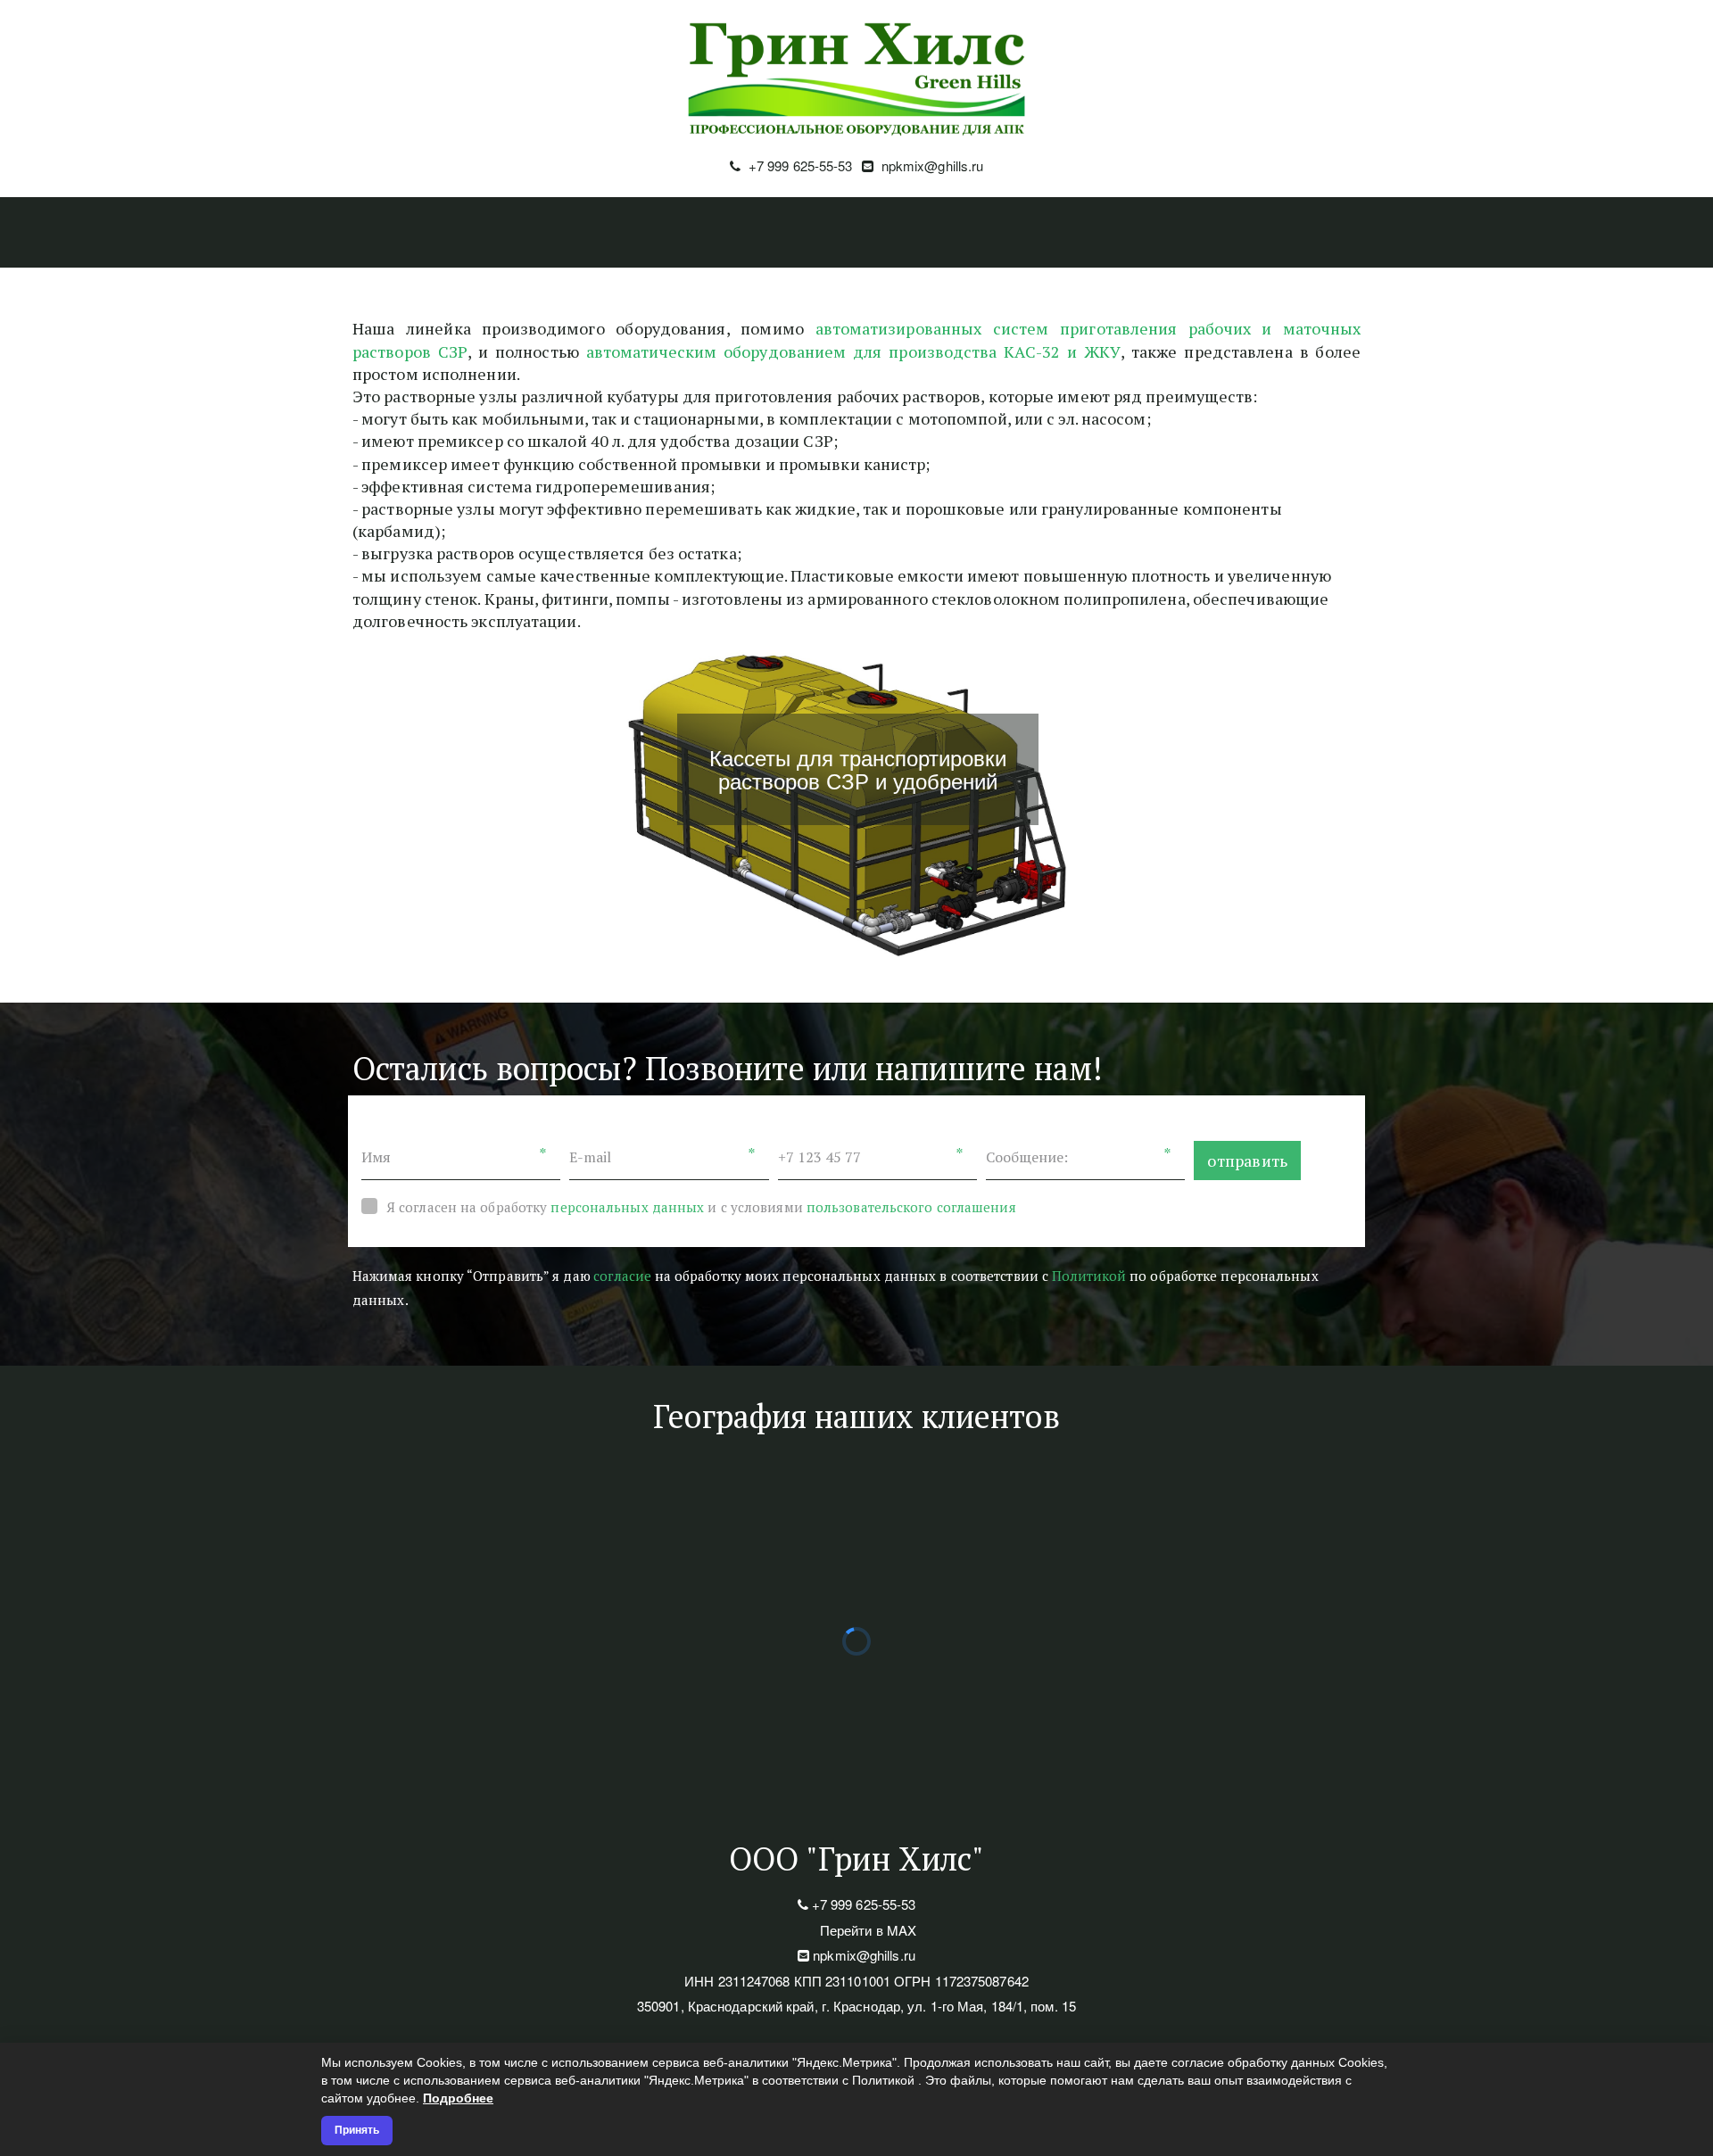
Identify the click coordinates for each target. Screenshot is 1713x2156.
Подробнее (458, 2098)
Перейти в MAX (868, 1930)
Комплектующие (1166, 233)
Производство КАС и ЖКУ (480, 233)
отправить (1247, 1161)
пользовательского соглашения (911, 1207)
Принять (357, 2130)
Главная (315, 233)
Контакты (1303, 233)
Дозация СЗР (663, 233)
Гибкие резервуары (991, 233)
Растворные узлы (814, 233)
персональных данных (627, 1207)
